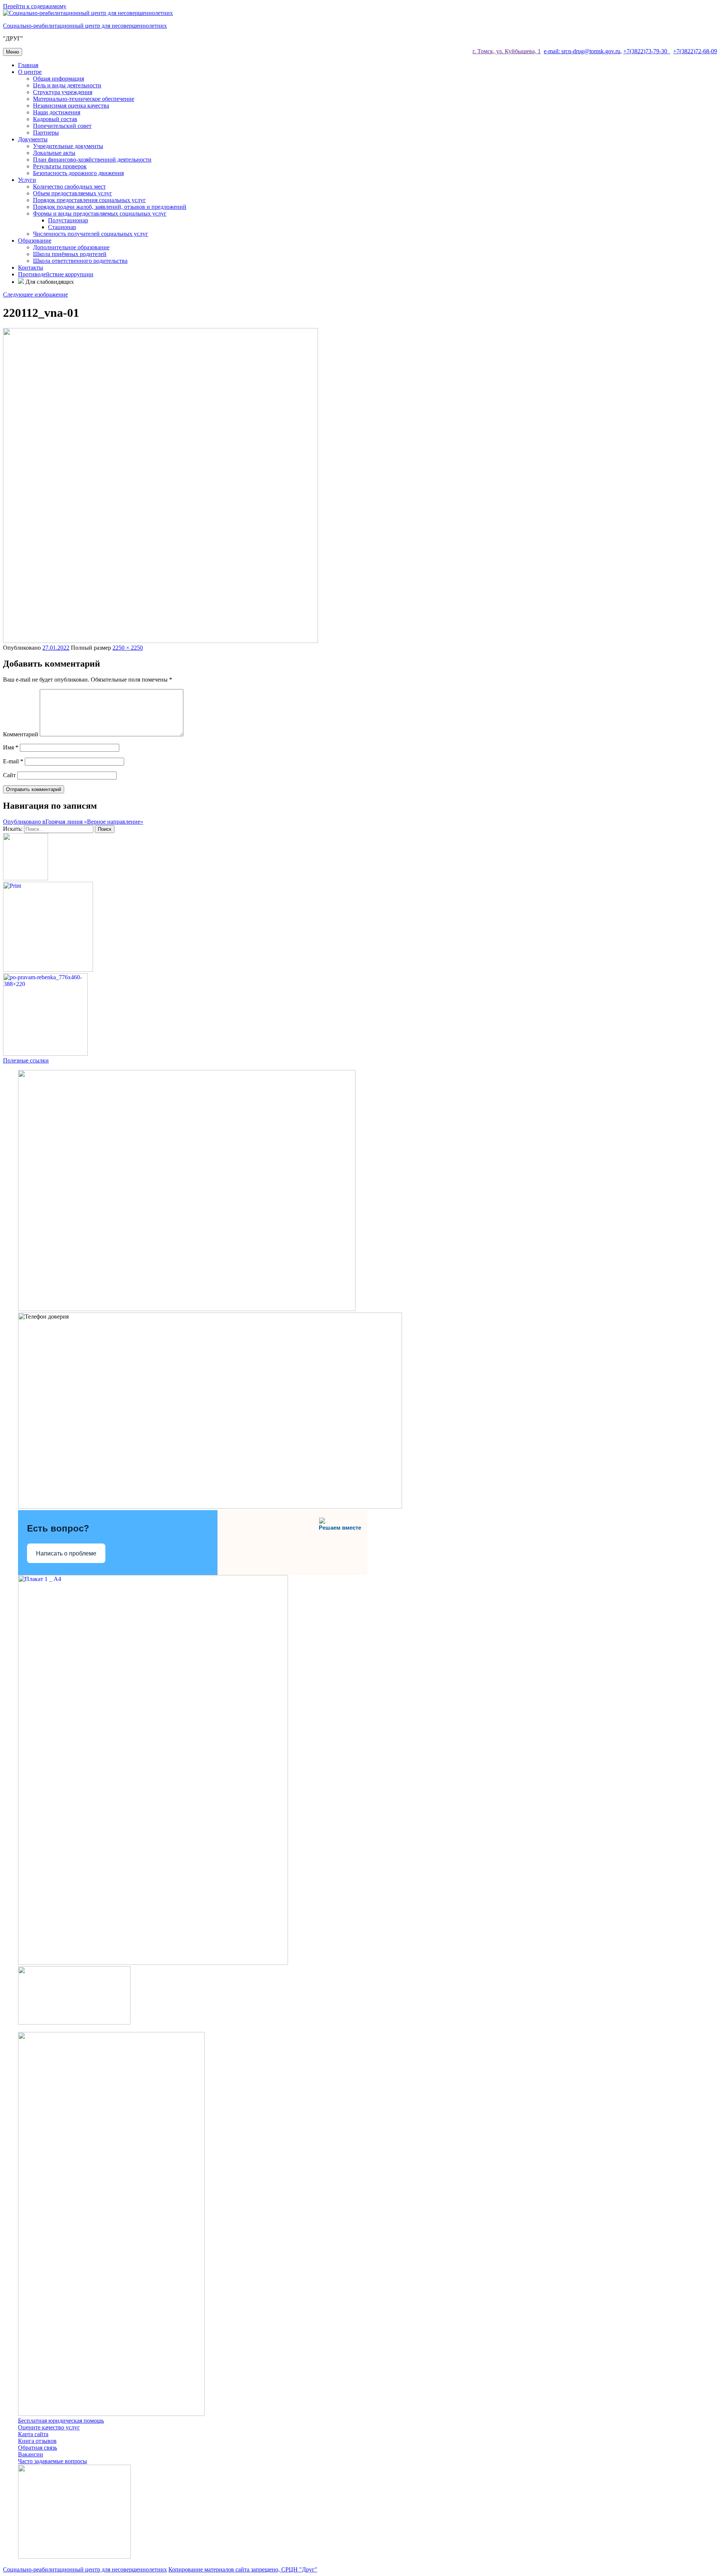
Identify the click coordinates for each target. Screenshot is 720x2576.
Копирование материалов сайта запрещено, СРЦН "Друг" (243, 2569)
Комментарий (21, 734)
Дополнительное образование (71, 247)
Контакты (31, 267)
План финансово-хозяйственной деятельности (92, 160)
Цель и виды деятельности (67, 85)
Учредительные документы (68, 146)
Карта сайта (33, 2434)
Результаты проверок (60, 166)
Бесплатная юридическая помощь (61, 2421)
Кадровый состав (55, 119)
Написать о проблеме (66, 1553)
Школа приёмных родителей (70, 254)
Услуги (27, 180)
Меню (13, 52)
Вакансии (31, 2454)
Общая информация (58, 79)
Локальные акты (54, 153)
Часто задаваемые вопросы (52, 2461)
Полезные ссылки (26, 1060)
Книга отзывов (37, 2441)
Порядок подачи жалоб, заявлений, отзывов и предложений (110, 207)
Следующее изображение (35, 294)
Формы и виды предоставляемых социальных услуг (100, 214)
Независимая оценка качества (71, 106)
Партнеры (46, 133)
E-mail (13, 761)
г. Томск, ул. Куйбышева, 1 (507, 51)
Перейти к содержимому (35, 6)
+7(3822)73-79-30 (647, 51)
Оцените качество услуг (49, 2427)
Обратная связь (37, 2448)
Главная (28, 65)
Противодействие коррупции (56, 274)
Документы (33, 139)
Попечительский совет (62, 126)
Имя (11, 747)
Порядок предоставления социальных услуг (89, 200)
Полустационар (68, 220)
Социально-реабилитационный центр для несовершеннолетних (85, 26)
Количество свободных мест (69, 187)
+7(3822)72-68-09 (695, 51)
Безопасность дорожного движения (78, 173)
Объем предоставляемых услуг (73, 193)
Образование (35, 241)
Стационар (62, 227)
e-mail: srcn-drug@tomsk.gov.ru (582, 51)
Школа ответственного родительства (80, 261)
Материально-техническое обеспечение (84, 99)
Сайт (9, 775)
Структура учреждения (63, 92)
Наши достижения (57, 112)
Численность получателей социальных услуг (91, 234)
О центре (30, 72)
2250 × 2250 (128, 648)
